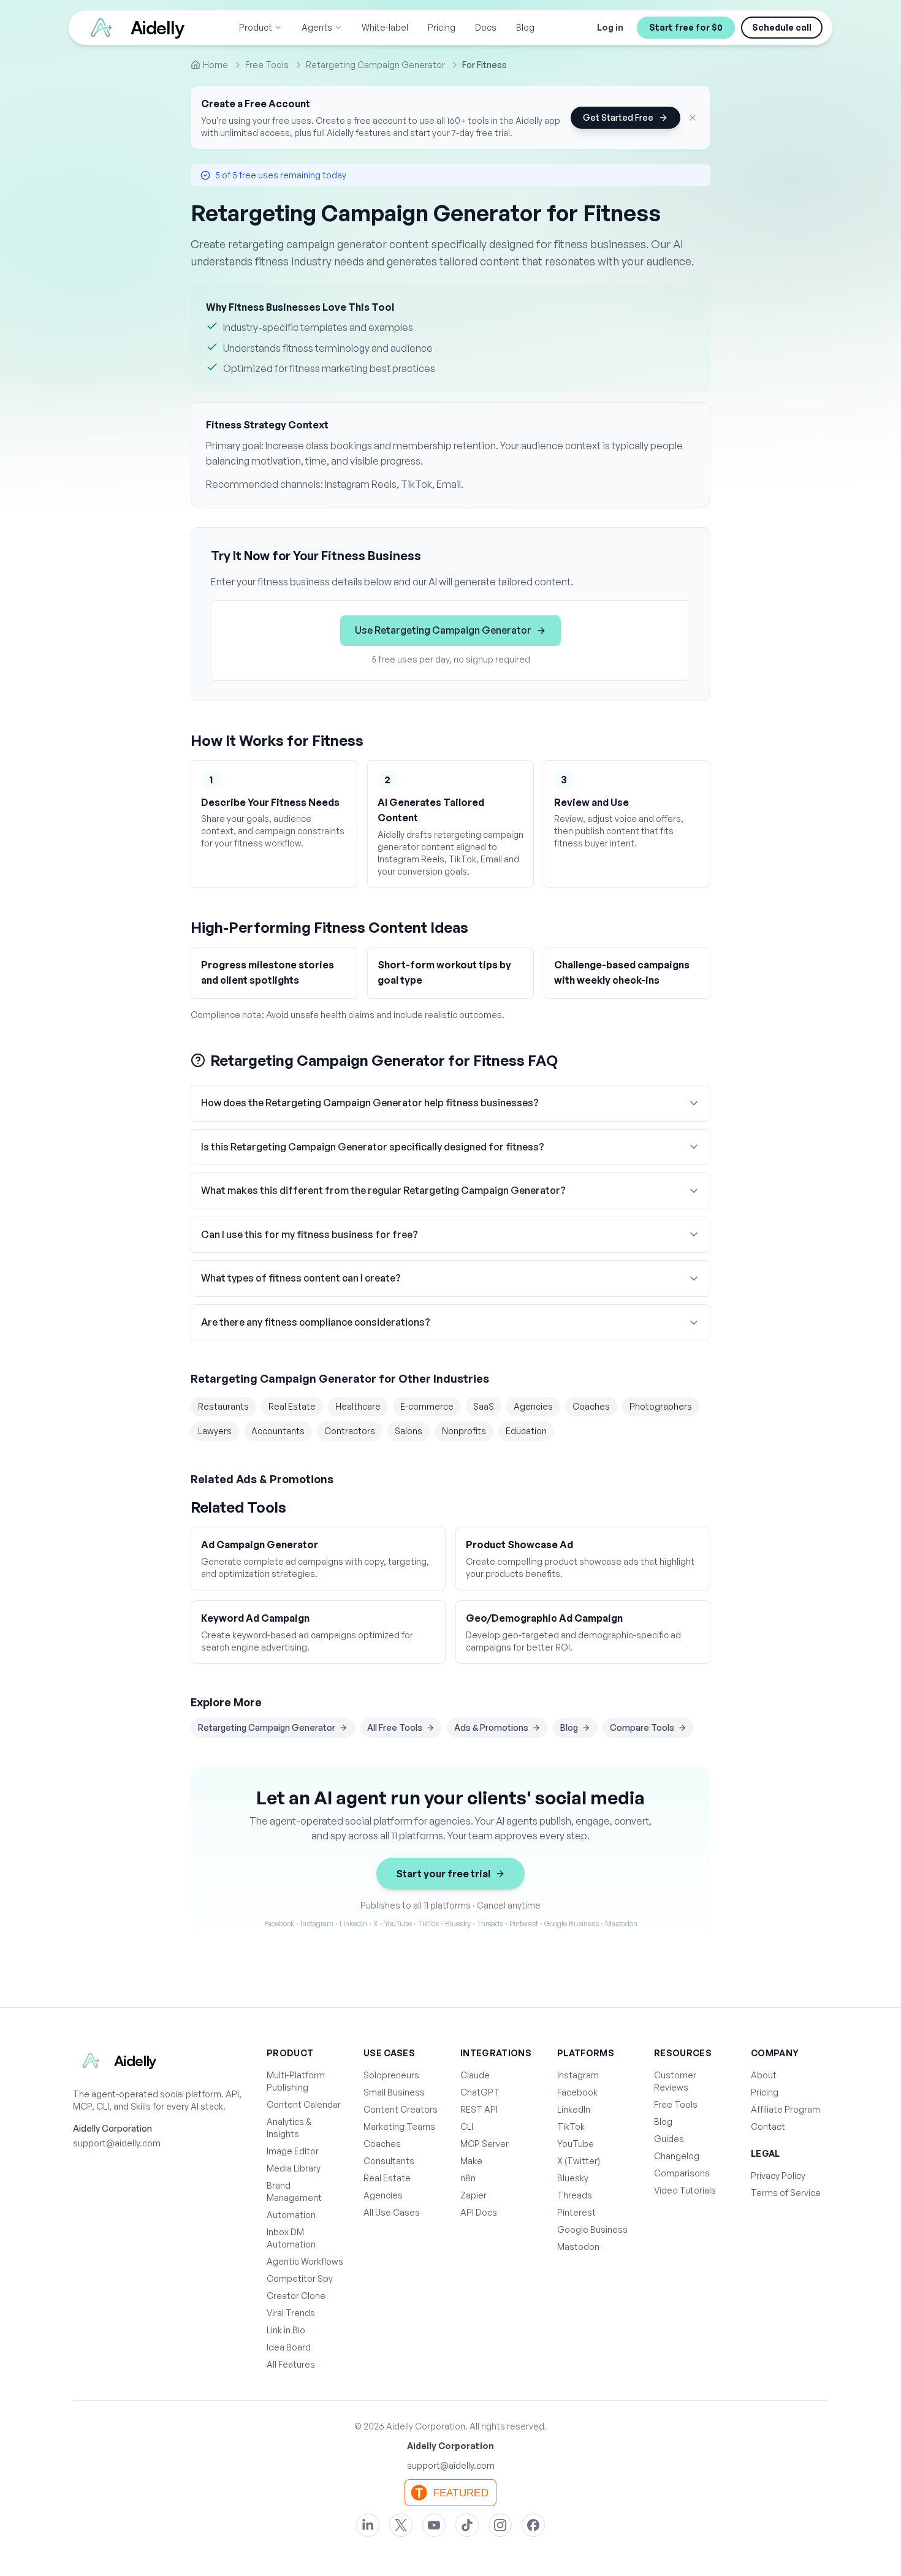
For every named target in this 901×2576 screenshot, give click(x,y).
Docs (486, 27)
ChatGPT (480, 2092)
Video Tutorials (685, 2190)
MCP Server (485, 2144)
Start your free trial (443, 1874)
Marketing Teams (399, 2126)
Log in (610, 27)
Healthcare (358, 1406)
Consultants (389, 2161)
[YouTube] (434, 2525)
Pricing (442, 27)
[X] (401, 2525)
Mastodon (578, 2247)
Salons (409, 1431)
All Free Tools (395, 1727)
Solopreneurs (391, 2075)
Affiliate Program (785, 2109)
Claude (475, 2075)
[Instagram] (500, 2525)
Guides (669, 2139)
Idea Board (289, 2347)
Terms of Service (786, 2193)
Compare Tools (642, 1727)
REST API (479, 2109)
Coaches (591, 1406)
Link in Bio (286, 2330)
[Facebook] (533, 2525)
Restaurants (223, 1406)
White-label (385, 27)
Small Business (394, 2092)
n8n (468, 2178)
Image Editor (293, 2151)
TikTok (571, 2126)
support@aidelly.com (117, 2143)
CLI (467, 2126)
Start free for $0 (686, 27)
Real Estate (292, 1406)
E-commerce (427, 1406)
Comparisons (682, 2173)
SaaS (484, 1406)
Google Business (592, 2229)
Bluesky (573, 2178)
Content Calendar (304, 2104)
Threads (575, 2195)
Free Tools (676, 2104)
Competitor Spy (300, 2278)
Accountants (278, 1431)
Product (256, 27)
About (764, 2075)
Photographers (661, 1406)
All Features (291, 2364)
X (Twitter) (579, 2161)
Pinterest (576, 2212)
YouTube (576, 2144)
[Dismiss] (693, 118)
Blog (525, 27)
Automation (291, 2215)
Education (526, 1431)
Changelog (677, 2156)
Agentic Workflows (305, 2261)
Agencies (533, 1406)
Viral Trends (291, 2313)
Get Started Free (618, 117)
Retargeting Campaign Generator (267, 1727)
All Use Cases (392, 2212)
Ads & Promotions (491, 1727)
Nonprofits (464, 1431)
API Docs (479, 2212)
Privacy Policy (778, 2175)
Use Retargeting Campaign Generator (443, 630)
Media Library (294, 2168)
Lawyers (215, 1431)
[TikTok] (467, 2525)
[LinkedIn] (368, 2525)
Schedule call (782, 27)
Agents (317, 27)
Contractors (350, 1431)
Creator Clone (296, 2296)
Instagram (578, 2075)
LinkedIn (574, 2109)
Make (471, 2161)
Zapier (473, 2195)
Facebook (577, 2092)
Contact (768, 2126)
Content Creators (401, 2109)
